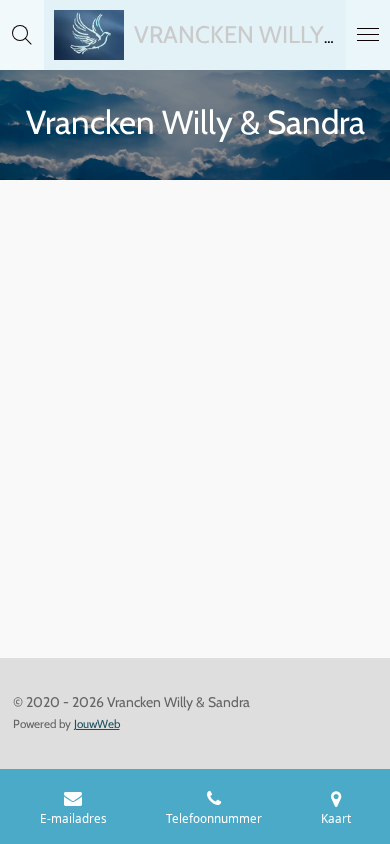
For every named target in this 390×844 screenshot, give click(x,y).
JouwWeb (97, 724)
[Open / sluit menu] (368, 35)
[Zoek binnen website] (22, 35)
